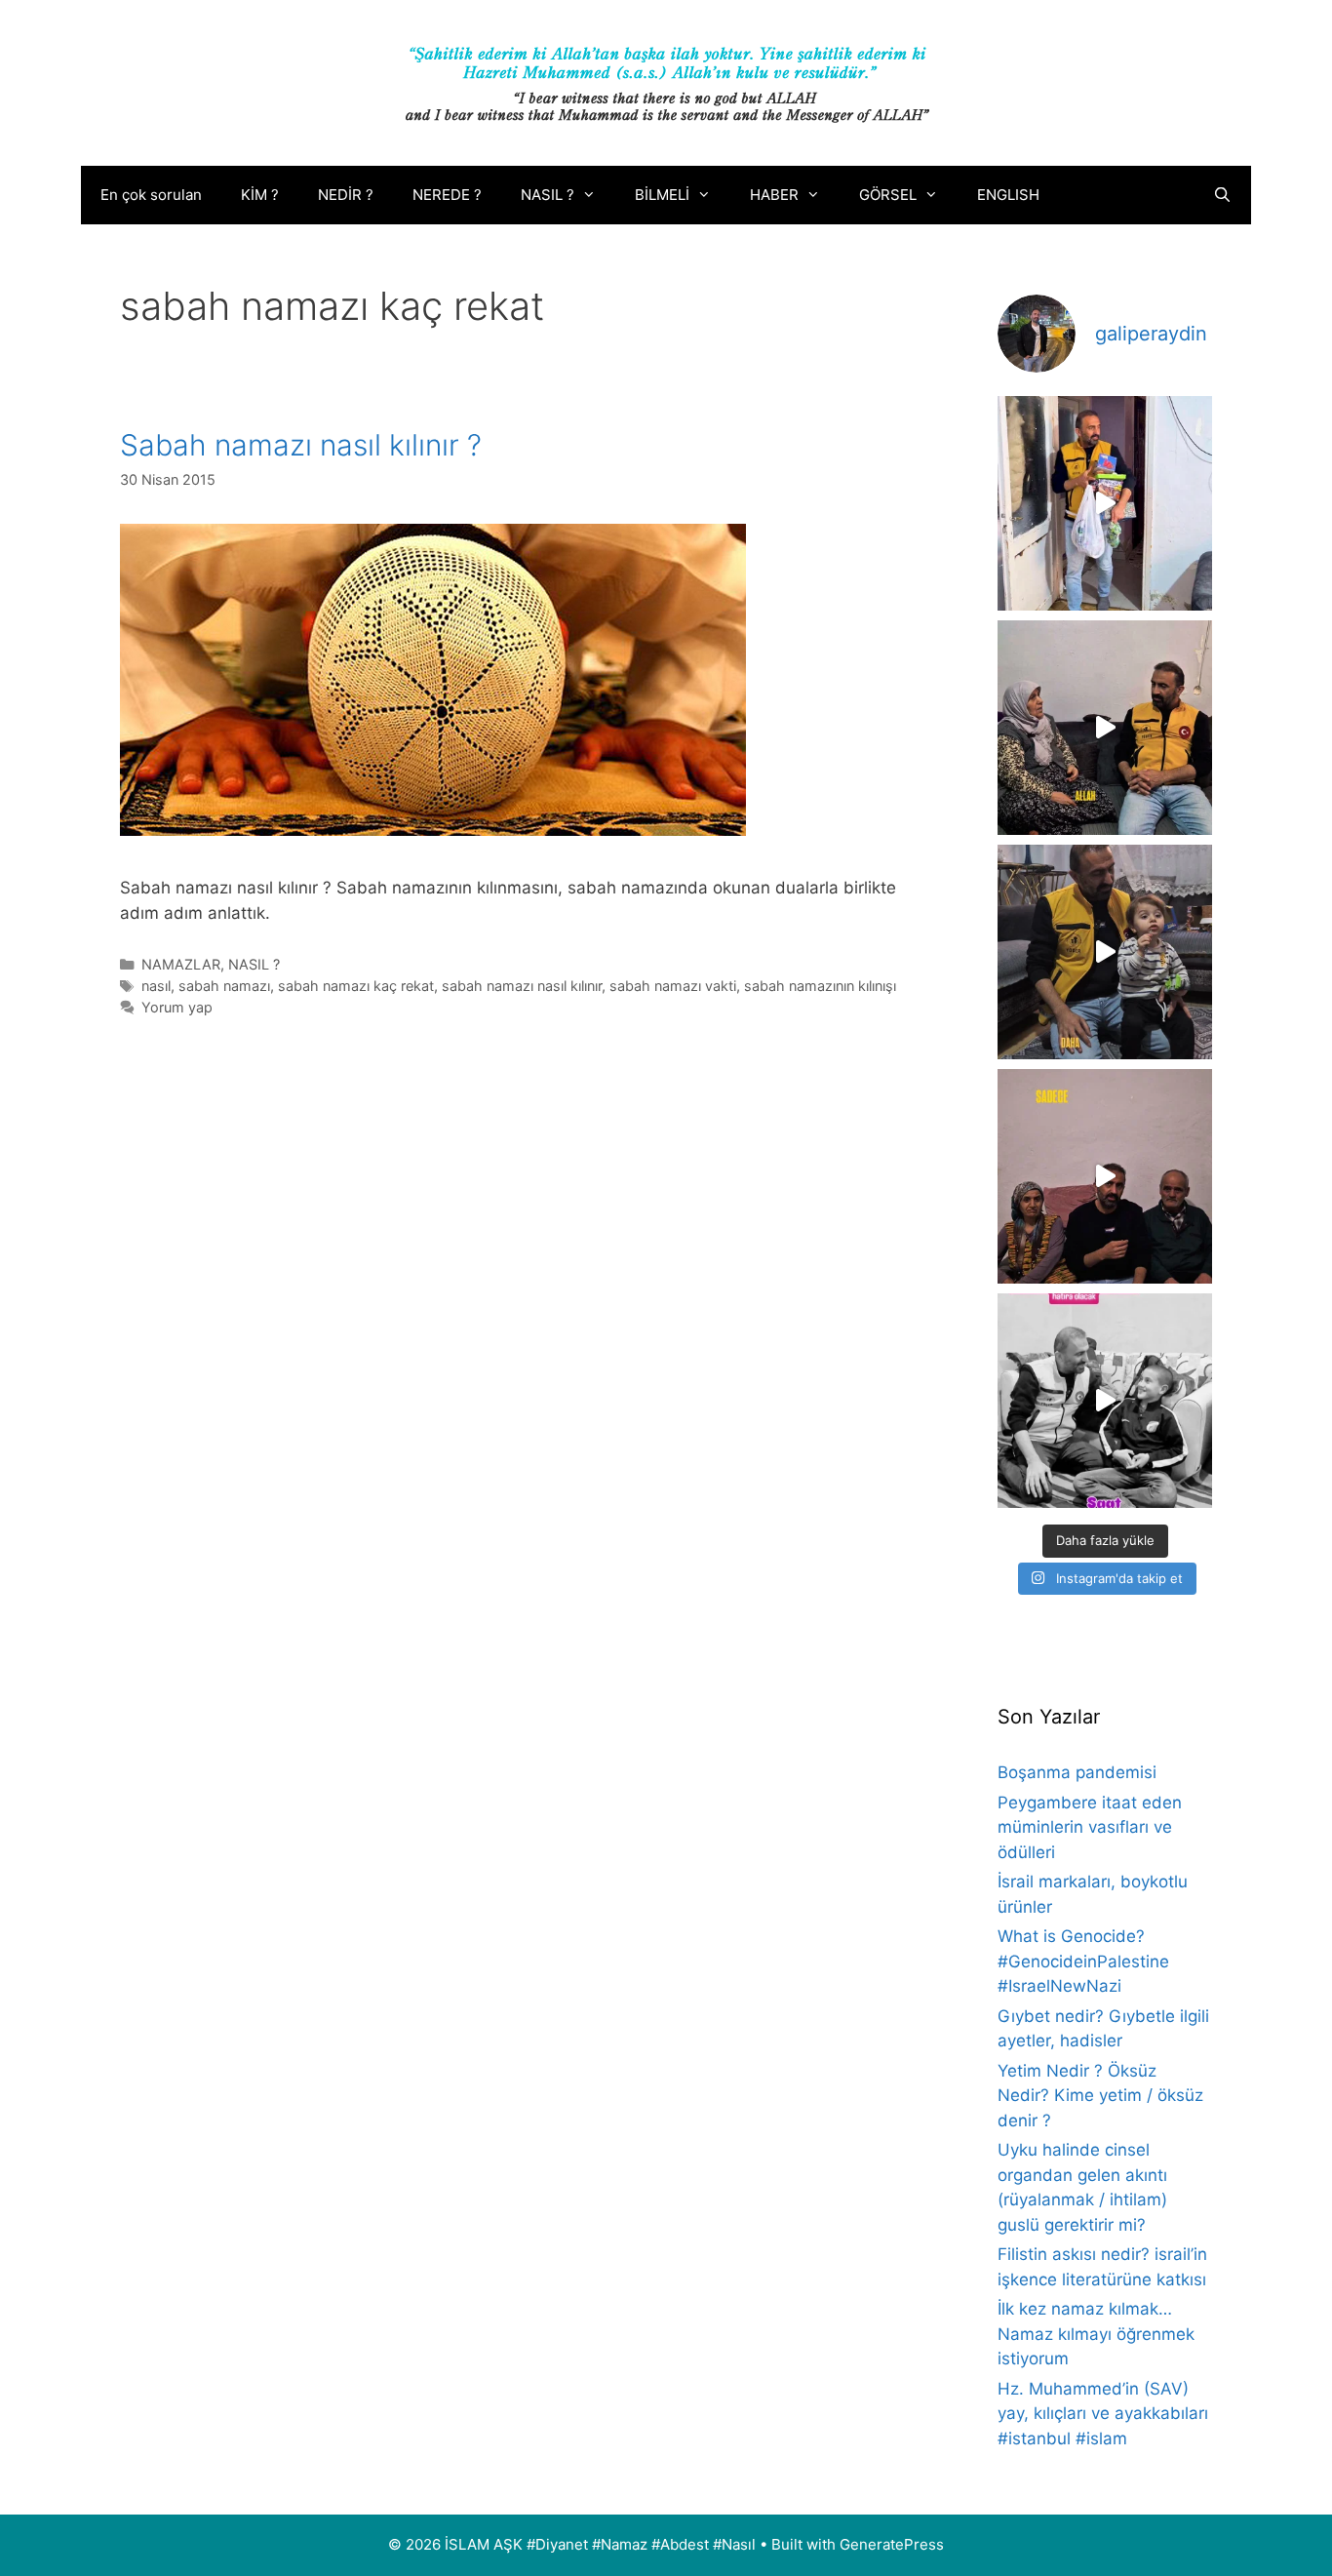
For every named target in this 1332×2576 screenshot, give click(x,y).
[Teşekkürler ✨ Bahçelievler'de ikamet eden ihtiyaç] (1105, 503)
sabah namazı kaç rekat (356, 986)
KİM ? (260, 195)
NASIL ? (548, 195)
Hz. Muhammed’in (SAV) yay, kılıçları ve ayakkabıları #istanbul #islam (1103, 2414)
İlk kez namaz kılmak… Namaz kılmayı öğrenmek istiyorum (1096, 2334)
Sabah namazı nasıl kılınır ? (301, 445)
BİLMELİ (662, 195)
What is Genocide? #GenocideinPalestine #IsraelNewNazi (1083, 1961)
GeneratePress (892, 2544)
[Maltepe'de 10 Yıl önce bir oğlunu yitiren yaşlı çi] (1105, 1176)
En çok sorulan (151, 195)
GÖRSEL (888, 195)
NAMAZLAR (181, 964)
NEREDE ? (447, 195)
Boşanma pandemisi (1077, 1772)
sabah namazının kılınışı (820, 986)
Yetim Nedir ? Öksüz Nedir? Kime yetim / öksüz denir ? (1100, 2096)
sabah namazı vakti (673, 986)
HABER (774, 195)
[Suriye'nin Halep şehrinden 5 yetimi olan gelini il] (1105, 728)
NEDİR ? (346, 195)
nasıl (156, 986)
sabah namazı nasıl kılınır (522, 986)
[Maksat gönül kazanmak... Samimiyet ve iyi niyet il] (1105, 1401)
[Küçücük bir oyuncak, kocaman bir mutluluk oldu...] (1105, 952)
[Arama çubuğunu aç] (1222, 195)
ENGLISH (1008, 195)
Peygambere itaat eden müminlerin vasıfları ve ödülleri (1090, 1827)
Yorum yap (177, 1007)
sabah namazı (224, 986)
